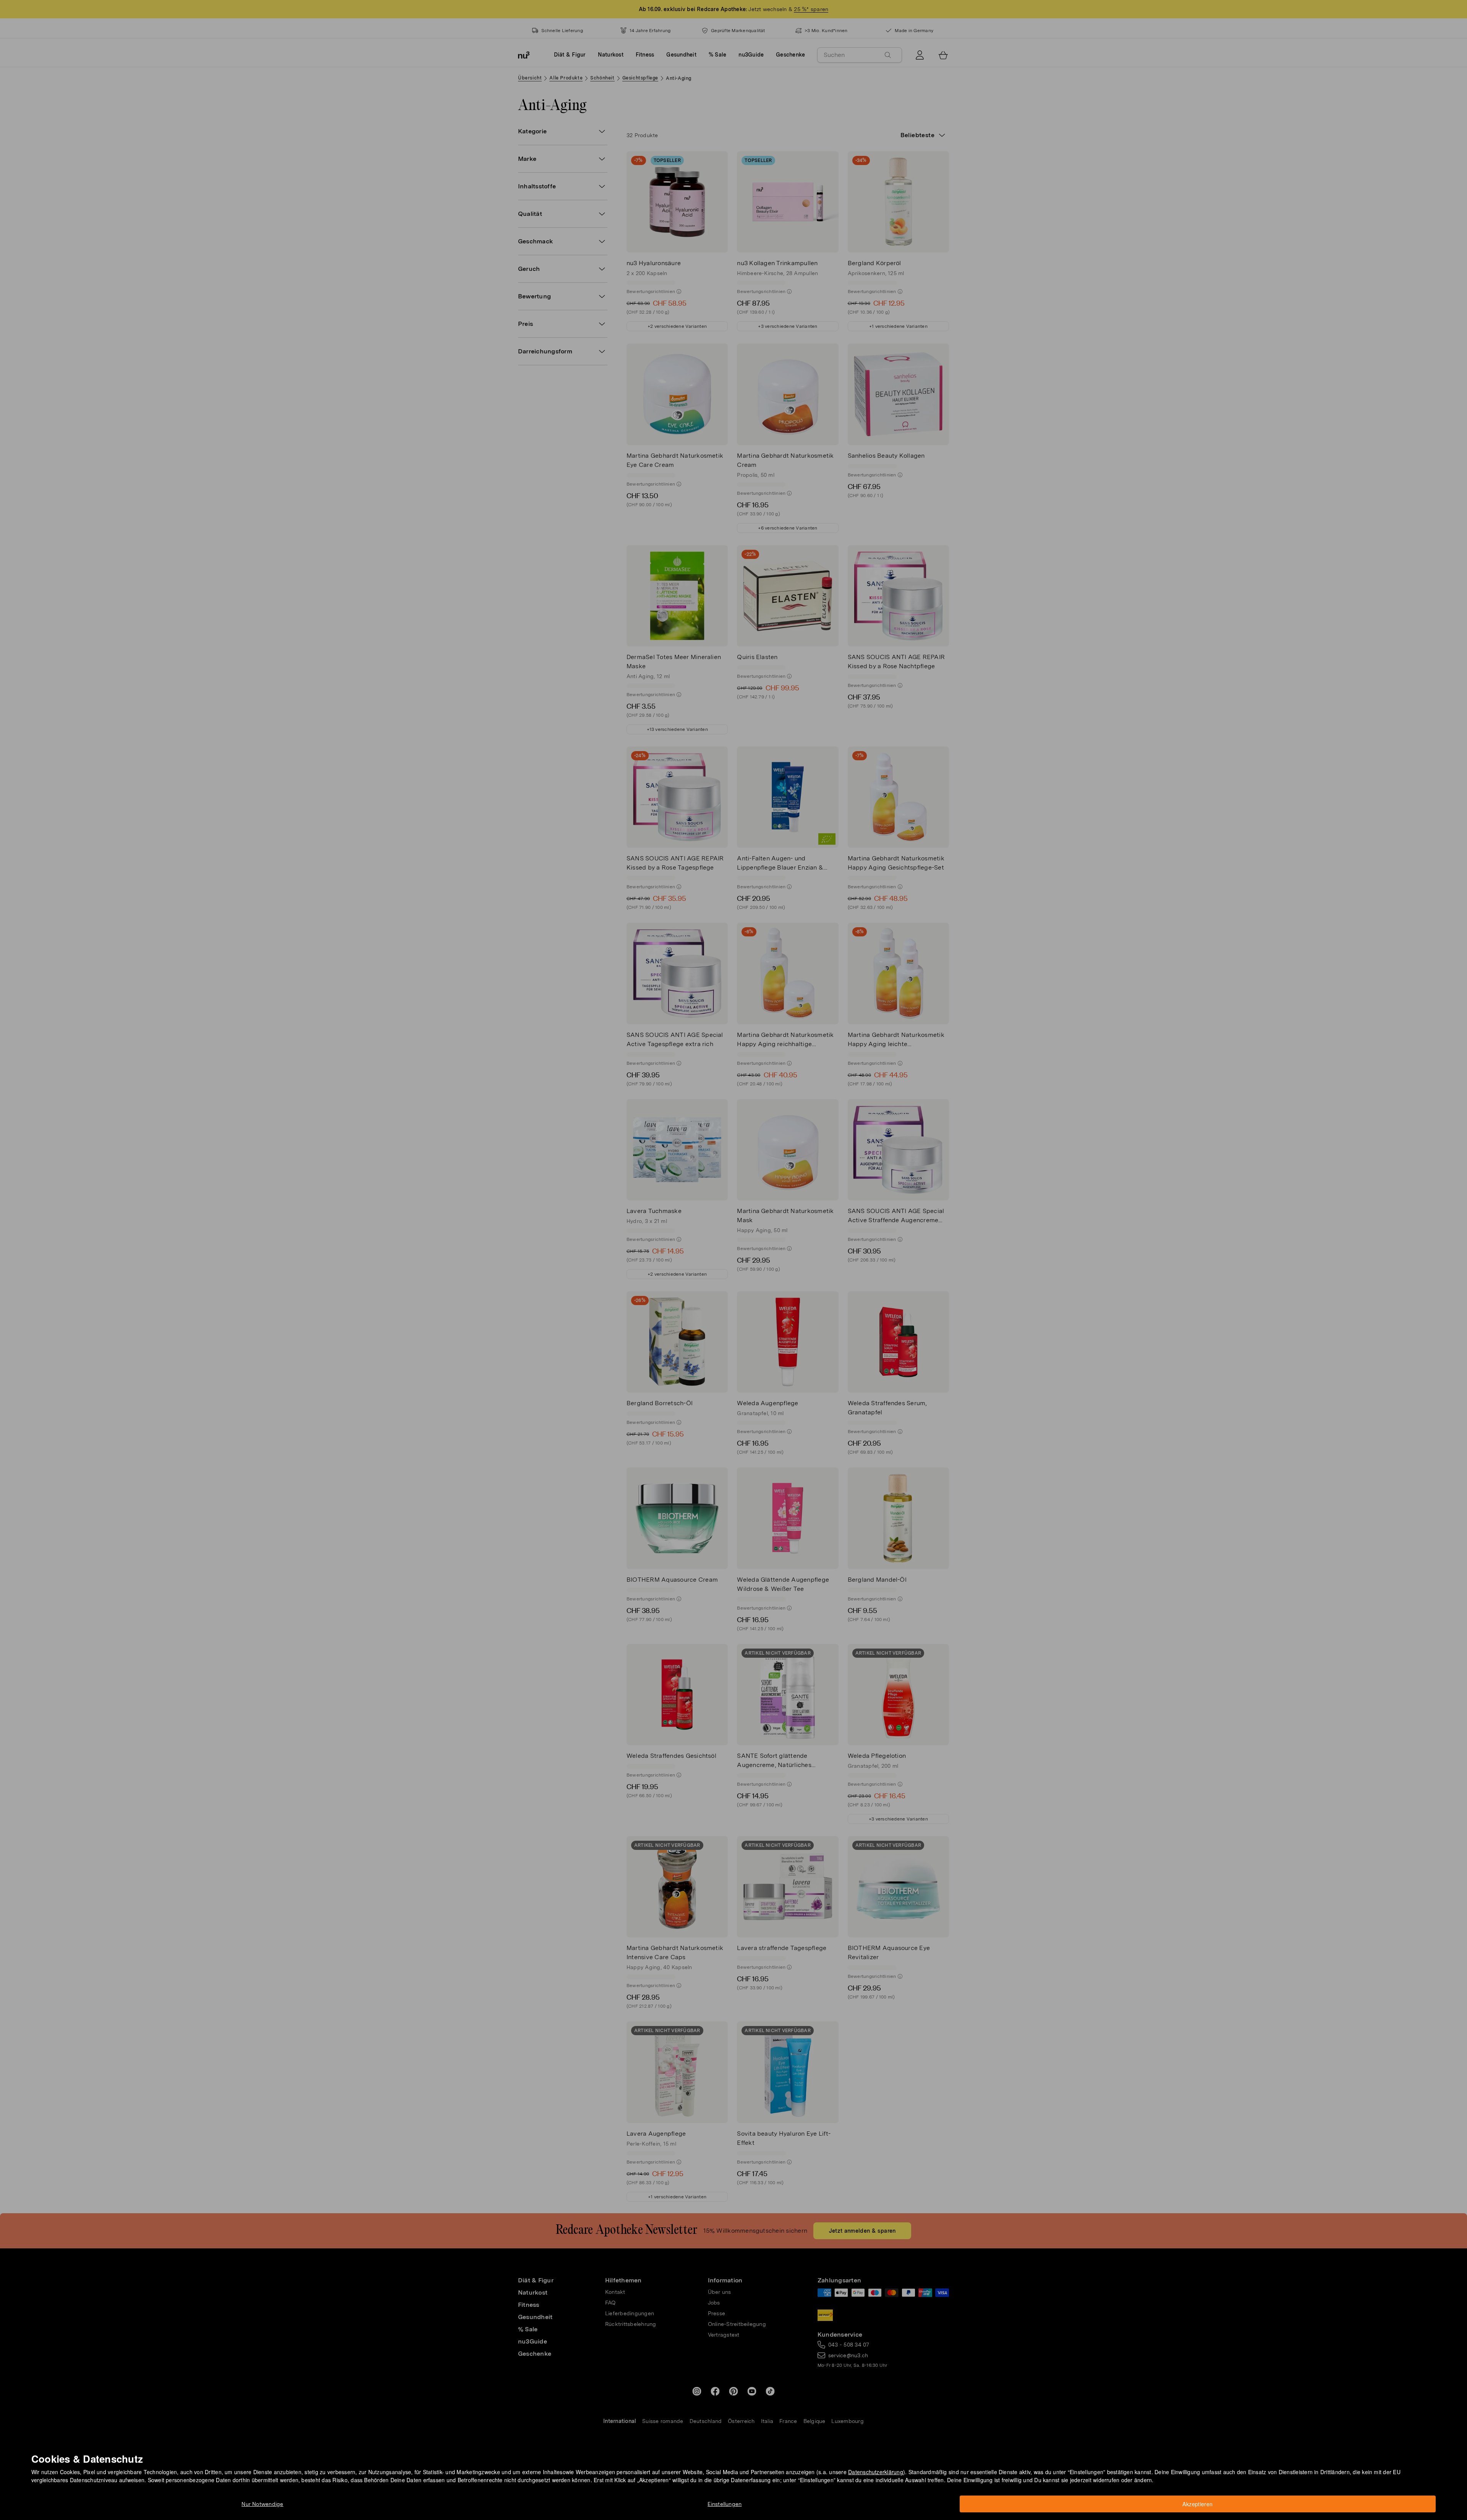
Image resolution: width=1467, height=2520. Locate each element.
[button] (736, 1251)
